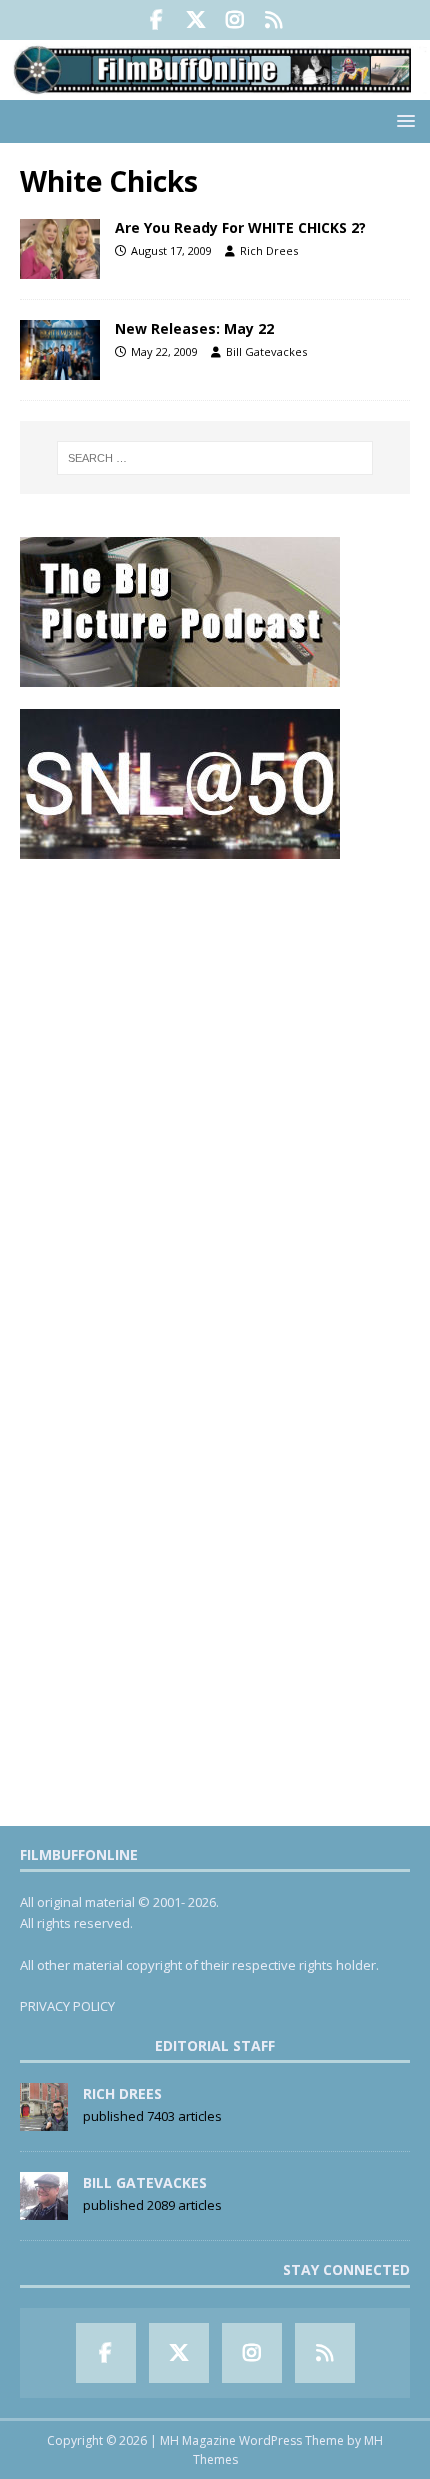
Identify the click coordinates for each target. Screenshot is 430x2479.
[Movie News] (60, 249)
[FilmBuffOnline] (215, 87)
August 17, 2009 (171, 250)
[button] (402, 120)
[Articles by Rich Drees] (44, 2121)
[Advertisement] (215, 1097)
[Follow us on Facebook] (156, 20)
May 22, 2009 (164, 351)
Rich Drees (269, 250)
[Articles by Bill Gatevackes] (44, 2210)
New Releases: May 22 (194, 328)
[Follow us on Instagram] (234, 20)
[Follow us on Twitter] (195, 20)
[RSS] (273, 20)
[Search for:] (215, 458)
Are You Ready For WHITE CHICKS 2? (240, 227)
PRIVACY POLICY (67, 2006)
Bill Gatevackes (266, 351)
